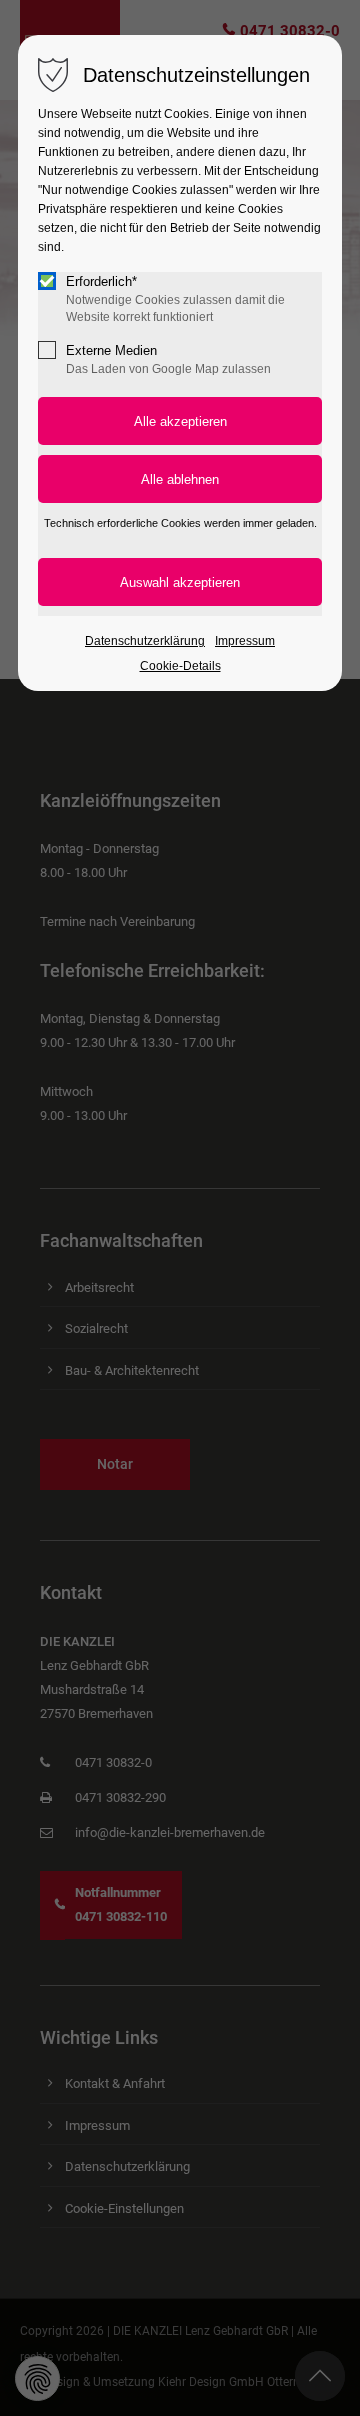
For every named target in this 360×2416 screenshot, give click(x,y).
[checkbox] (47, 281)
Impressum (245, 641)
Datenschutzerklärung (145, 641)
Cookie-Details (180, 666)
